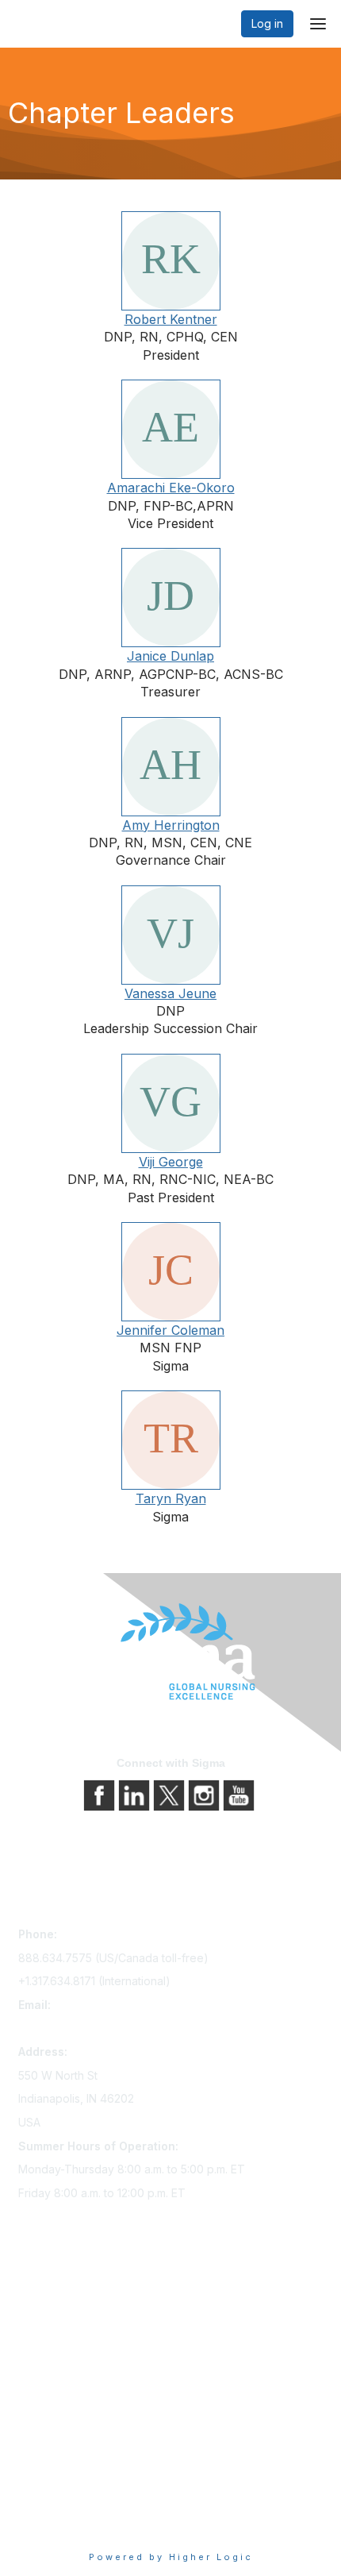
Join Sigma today (63, 2300)
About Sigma (51, 2456)
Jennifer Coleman (170, 1330)
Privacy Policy (55, 2478)
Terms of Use (54, 2500)
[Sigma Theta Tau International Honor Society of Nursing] (170, 1652)
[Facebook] (101, 1794)
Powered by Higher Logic (171, 2557)
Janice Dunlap (170, 656)
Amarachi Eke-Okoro (171, 488)
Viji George (171, 1162)
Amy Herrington (171, 825)
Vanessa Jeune (170, 993)
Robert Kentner (171, 319)
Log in (267, 23)
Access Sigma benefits (78, 2322)
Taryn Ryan (171, 1498)
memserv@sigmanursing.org (92, 2028)
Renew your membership (84, 2345)
